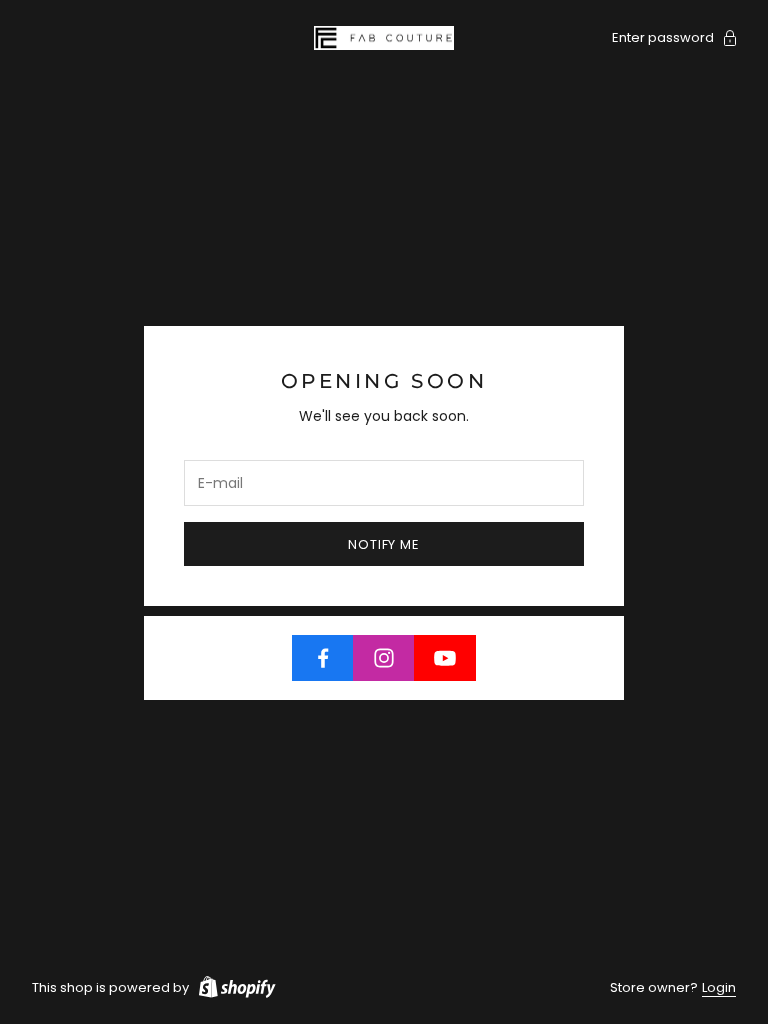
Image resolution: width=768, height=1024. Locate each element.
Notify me (383, 544)
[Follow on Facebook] (323, 658)
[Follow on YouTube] (445, 658)
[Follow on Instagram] (384, 658)
